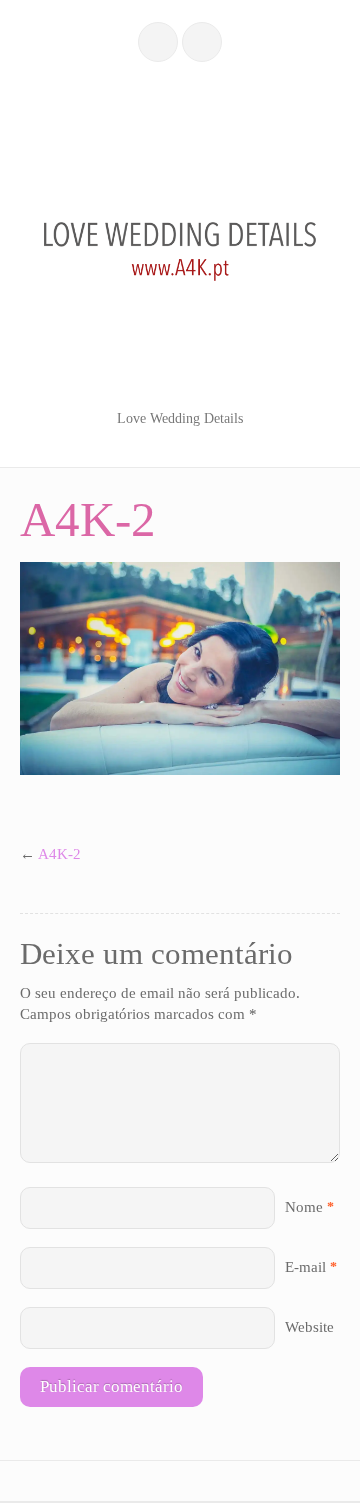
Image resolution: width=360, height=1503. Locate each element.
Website (309, 1327)
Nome (304, 1207)
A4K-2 (59, 854)
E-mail (305, 1267)
